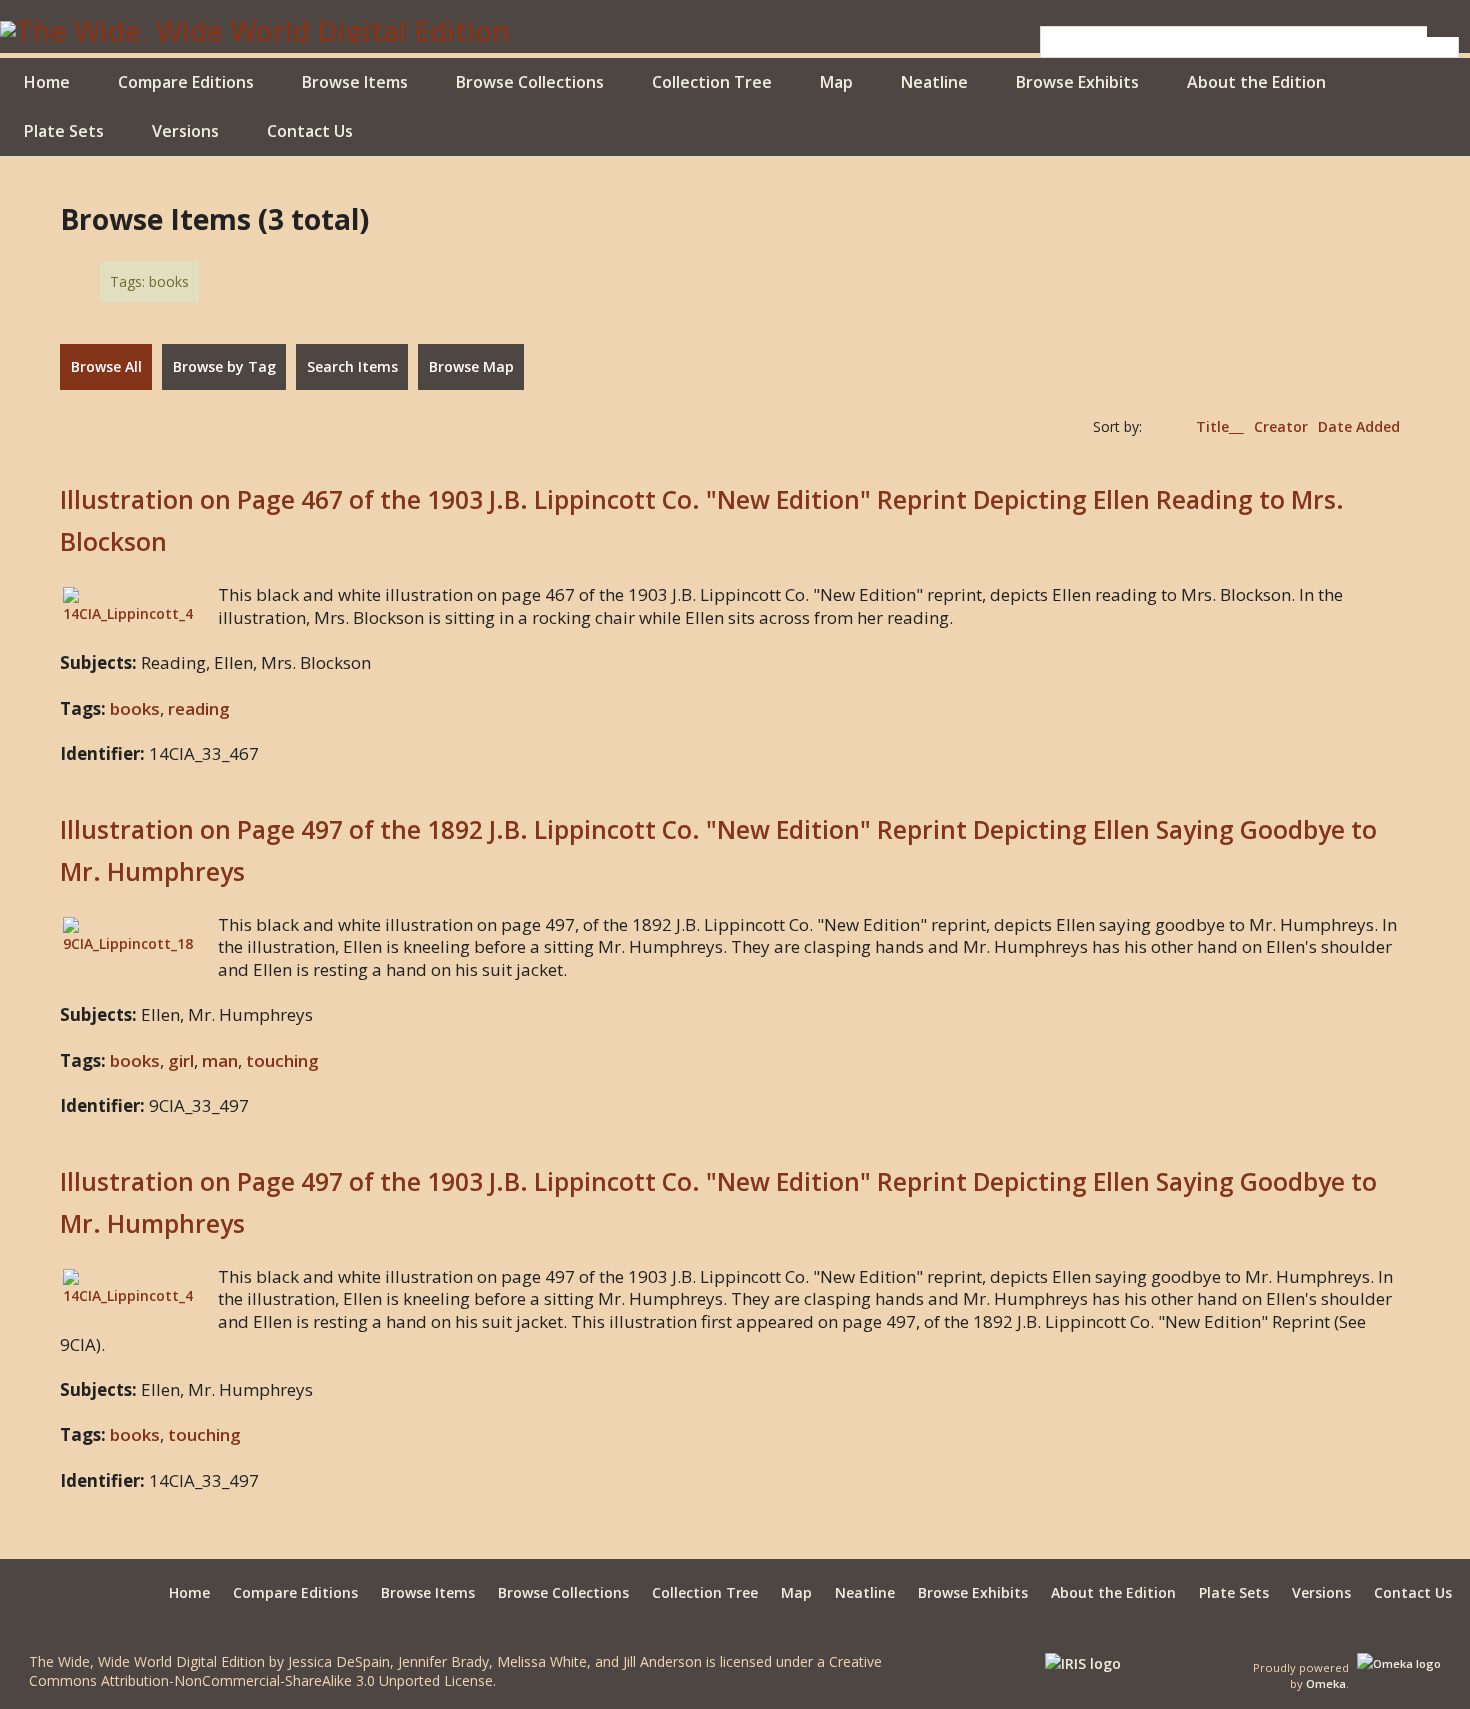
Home (47, 82)
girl (181, 1060)
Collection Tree (712, 82)
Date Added (1359, 426)
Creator (1281, 426)
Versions (185, 131)
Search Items (352, 366)
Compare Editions (186, 82)
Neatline (934, 82)
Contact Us (310, 131)
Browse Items (355, 82)
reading (199, 708)
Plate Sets (64, 131)
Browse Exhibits (1077, 82)
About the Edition (1256, 82)
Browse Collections (530, 82)
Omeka (1326, 1683)
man (220, 1060)
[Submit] (1443, 31)
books (135, 708)
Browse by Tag (224, 366)
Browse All (106, 366)
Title (1212, 426)
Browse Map (471, 366)
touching (282, 1060)
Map (836, 82)
